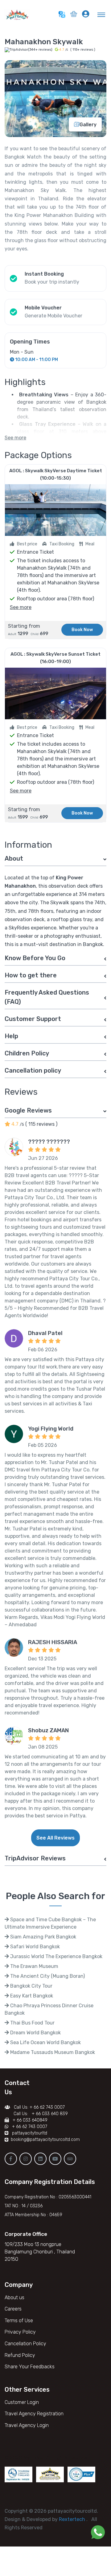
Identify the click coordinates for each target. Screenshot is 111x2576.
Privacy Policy (20, 2332)
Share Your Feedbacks (30, 2367)
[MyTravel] (19, 14)
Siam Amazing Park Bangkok (43, 1937)
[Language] (62, 14)
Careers (13, 2309)
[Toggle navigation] (102, 14)
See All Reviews (55, 1838)
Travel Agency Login (27, 2425)
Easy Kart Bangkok (31, 1996)
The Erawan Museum (34, 1966)
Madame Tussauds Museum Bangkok (52, 2052)
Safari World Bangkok (34, 1947)
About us (14, 2297)
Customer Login (22, 2402)
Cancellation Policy (25, 2344)
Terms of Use (19, 2321)
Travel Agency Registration (34, 2414)
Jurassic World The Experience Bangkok (56, 1956)
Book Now (82, 630)
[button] (74, 15)
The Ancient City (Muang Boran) (47, 1976)
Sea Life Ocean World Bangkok (45, 2042)
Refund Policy (20, 2355)
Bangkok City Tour (31, 1986)
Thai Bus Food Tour (32, 2023)
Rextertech (73, 2519)
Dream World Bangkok (35, 2033)
